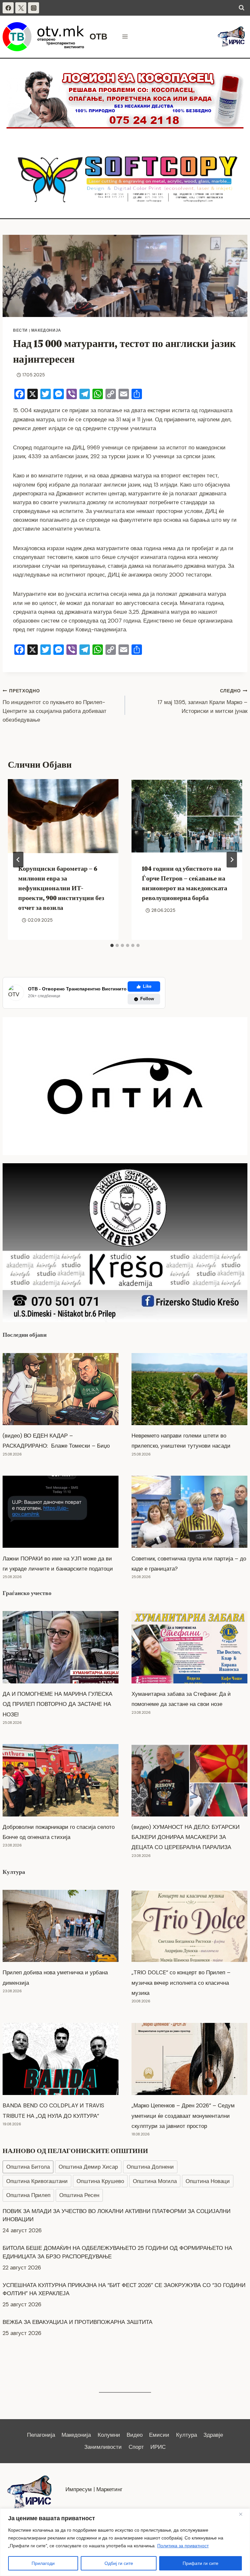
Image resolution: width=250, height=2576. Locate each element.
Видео (135, 2435)
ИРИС (158, 2447)
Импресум (79, 2489)
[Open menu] (125, 37)
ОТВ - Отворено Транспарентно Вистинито (77, 989)
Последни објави (25, 1335)
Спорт (136, 2447)
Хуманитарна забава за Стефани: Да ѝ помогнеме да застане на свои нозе (181, 1699)
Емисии (159, 2435)
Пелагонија (41, 2435)
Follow (147, 999)
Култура (14, 1872)
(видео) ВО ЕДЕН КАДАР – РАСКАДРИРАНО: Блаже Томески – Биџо (56, 1441)
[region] (125, 2542)
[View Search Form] (242, 8)
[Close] (243, 2514)
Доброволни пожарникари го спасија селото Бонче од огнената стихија (59, 1832)
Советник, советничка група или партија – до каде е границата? (189, 1564)
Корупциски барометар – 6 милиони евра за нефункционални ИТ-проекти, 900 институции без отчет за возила (61, 888)
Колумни (109, 2435)
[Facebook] (8, 8)
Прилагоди (43, 2563)
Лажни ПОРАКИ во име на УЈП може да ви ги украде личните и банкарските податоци (58, 1564)
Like (147, 986)
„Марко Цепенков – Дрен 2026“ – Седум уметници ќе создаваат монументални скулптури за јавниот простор (183, 2116)
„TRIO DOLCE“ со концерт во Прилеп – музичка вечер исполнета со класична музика (181, 1982)
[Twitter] (21, 8)
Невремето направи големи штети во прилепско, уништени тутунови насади (181, 1441)
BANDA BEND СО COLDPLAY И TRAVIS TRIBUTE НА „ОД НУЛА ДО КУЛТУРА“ (53, 2110)
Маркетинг (109, 2489)
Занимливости (103, 2447)
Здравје (213, 2435)
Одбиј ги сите (119, 2563)
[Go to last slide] (18, 860)
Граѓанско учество (27, 1593)
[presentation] (63, 816)
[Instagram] (34, 8)
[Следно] (232, 860)
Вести (20, 330)
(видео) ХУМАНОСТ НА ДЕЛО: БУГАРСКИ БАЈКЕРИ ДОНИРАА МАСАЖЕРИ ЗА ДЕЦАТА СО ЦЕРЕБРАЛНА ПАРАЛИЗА (186, 1837)
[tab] (112, 945)
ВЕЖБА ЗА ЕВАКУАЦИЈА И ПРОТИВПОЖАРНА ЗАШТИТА (77, 2322)
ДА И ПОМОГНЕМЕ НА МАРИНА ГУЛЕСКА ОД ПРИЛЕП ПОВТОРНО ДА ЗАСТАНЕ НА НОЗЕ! (57, 1704)
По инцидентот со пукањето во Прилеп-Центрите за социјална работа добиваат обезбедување (55, 706)
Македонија (46, 330)
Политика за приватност (183, 2546)
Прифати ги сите (201, 2563)
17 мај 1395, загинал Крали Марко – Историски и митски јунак (202, 701)
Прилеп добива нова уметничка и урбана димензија (55, 1977)
